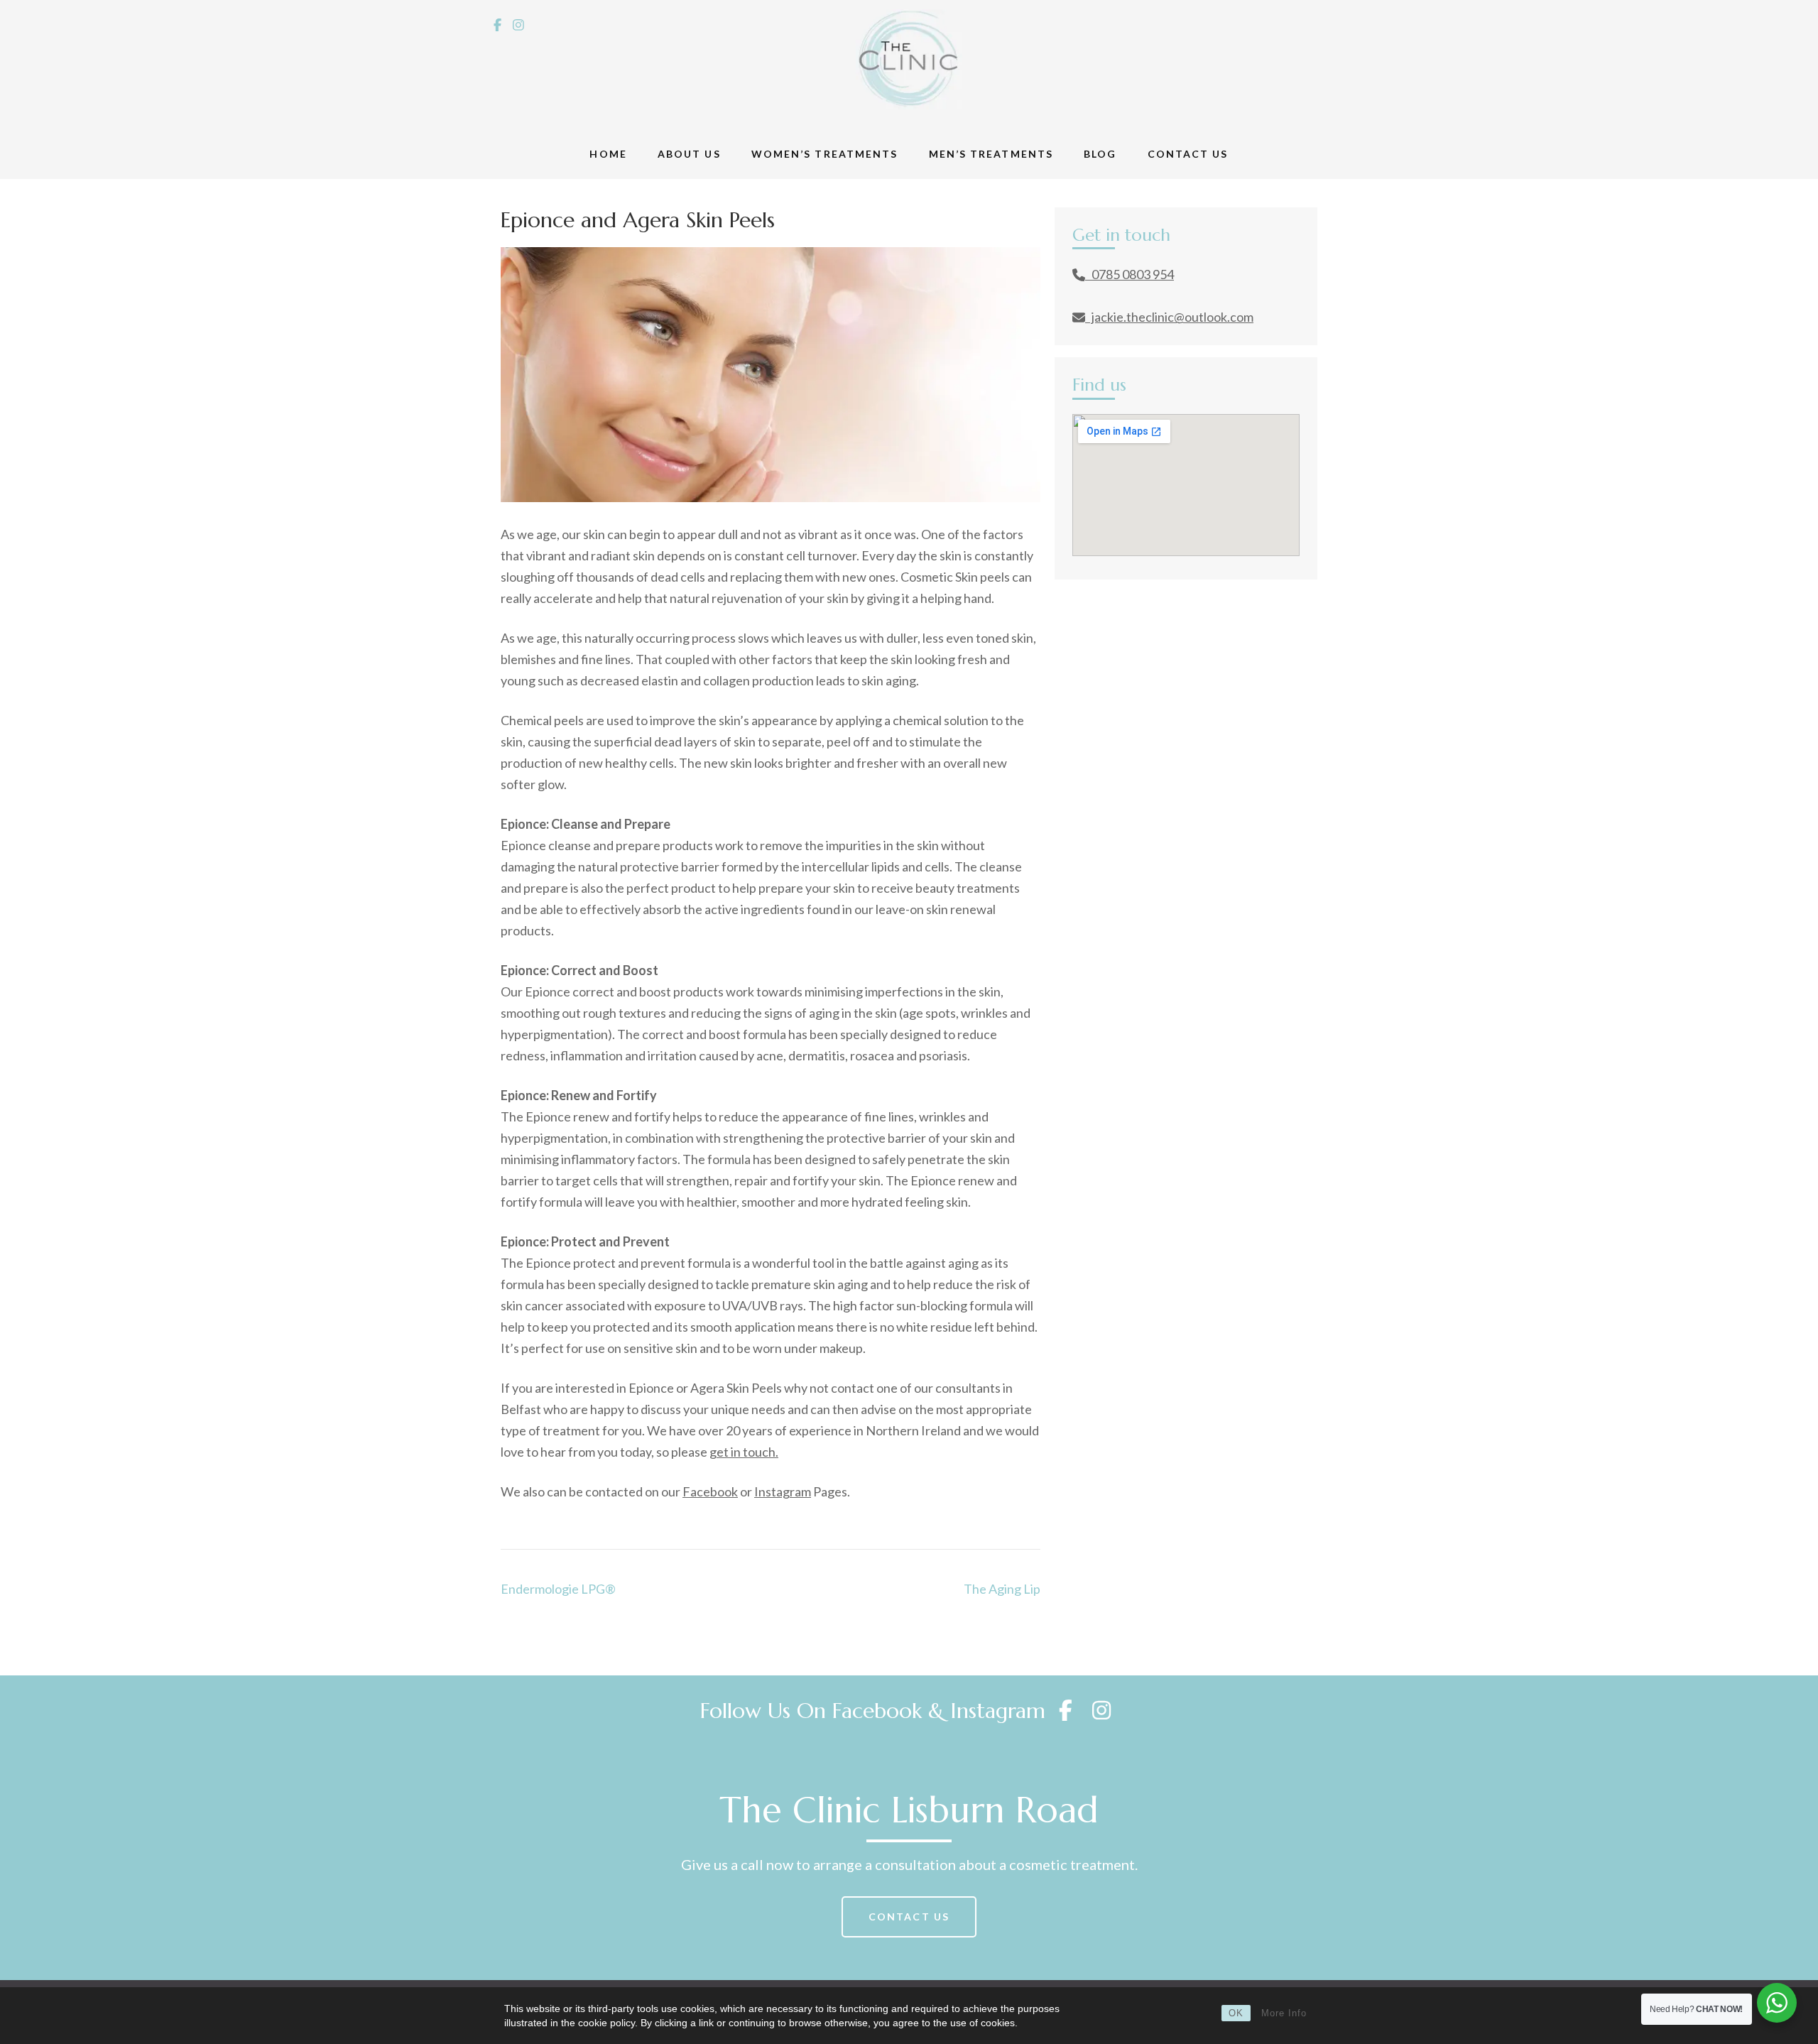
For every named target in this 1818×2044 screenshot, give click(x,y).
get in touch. (744, 1452)
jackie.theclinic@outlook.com (1169, 317)
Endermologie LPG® (558, 1589)
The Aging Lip (1002, 1589)
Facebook (710, 1491)
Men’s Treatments (991, 154)
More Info (1284, 2013)
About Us (689, 154)
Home (608, 154)
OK (1236, 2013)
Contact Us (1188, 154)
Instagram (783, 1491)
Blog (1100, 154)
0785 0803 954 (1130, 274)
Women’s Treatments (825, 154)
